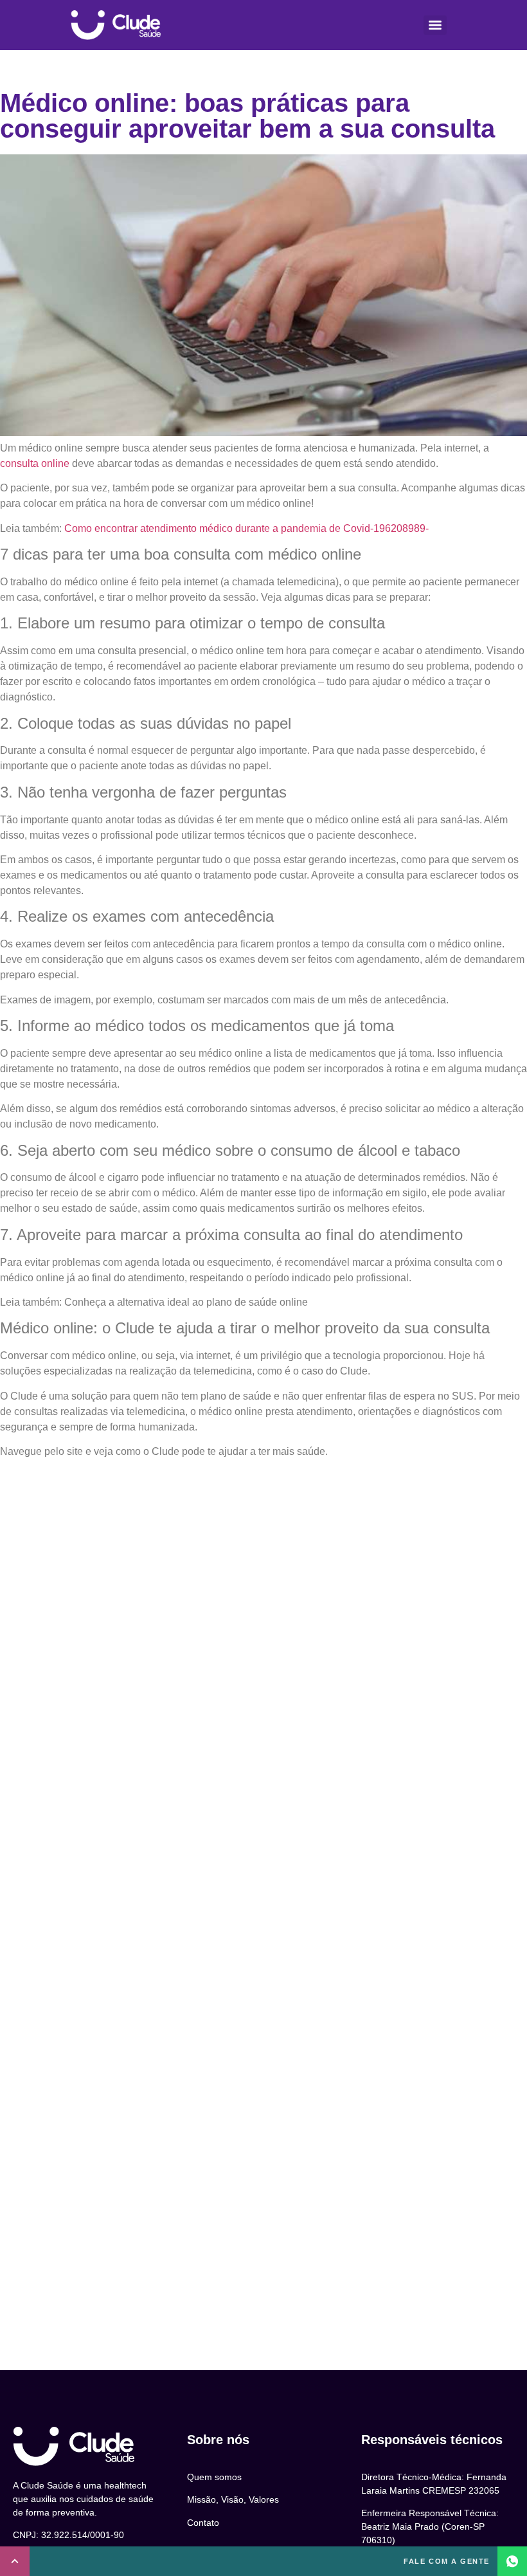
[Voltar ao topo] (15, 2561)
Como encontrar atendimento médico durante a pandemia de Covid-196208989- (245, 528)
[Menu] (435, 25)
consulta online (35, 463)
